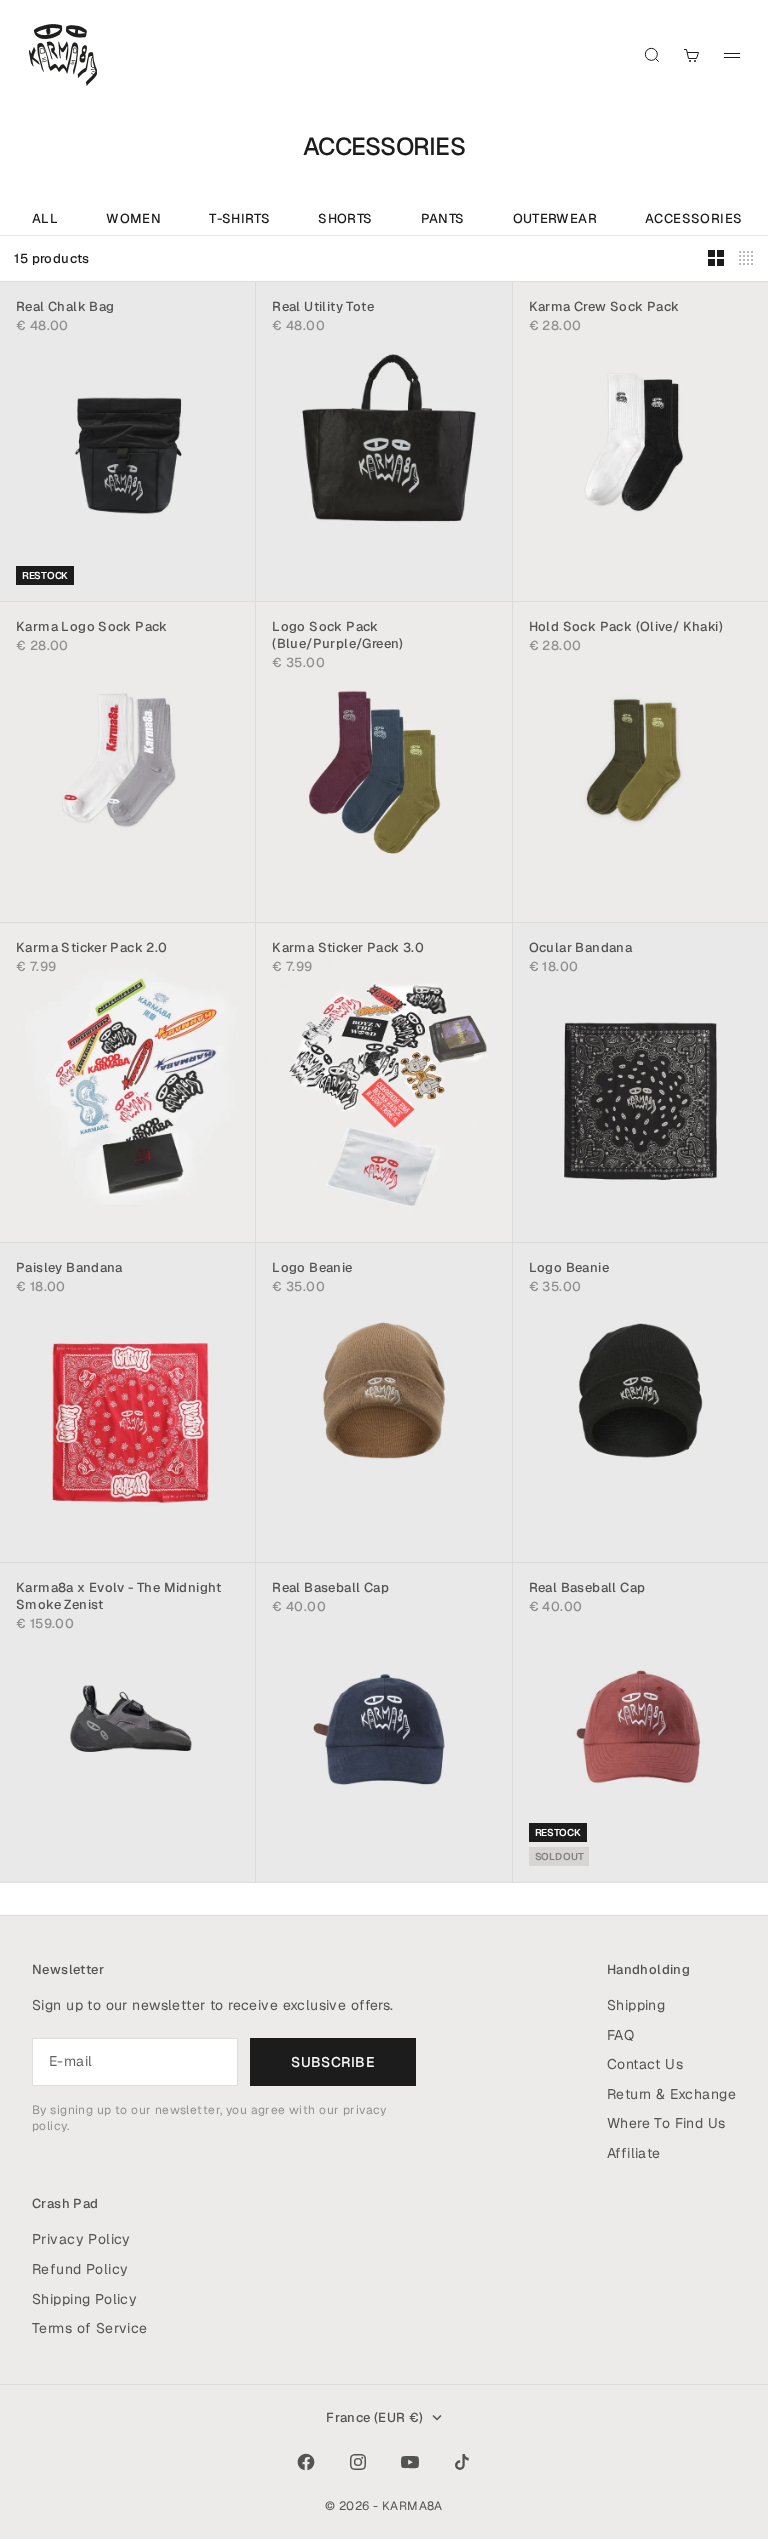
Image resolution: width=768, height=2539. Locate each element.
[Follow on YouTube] (410, 2462)
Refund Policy (80, 2269)
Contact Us (645, 2064)
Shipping (636, 2005)
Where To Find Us (666, 2123)
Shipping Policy (84, 2299)
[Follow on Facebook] (306, 2462)
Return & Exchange (671, 2094)
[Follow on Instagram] (358, 2462)
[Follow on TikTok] (462, 2462)
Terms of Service (90, 2328)
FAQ (620, 2035)
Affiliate (634, 2153)
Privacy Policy (81, 2239)
